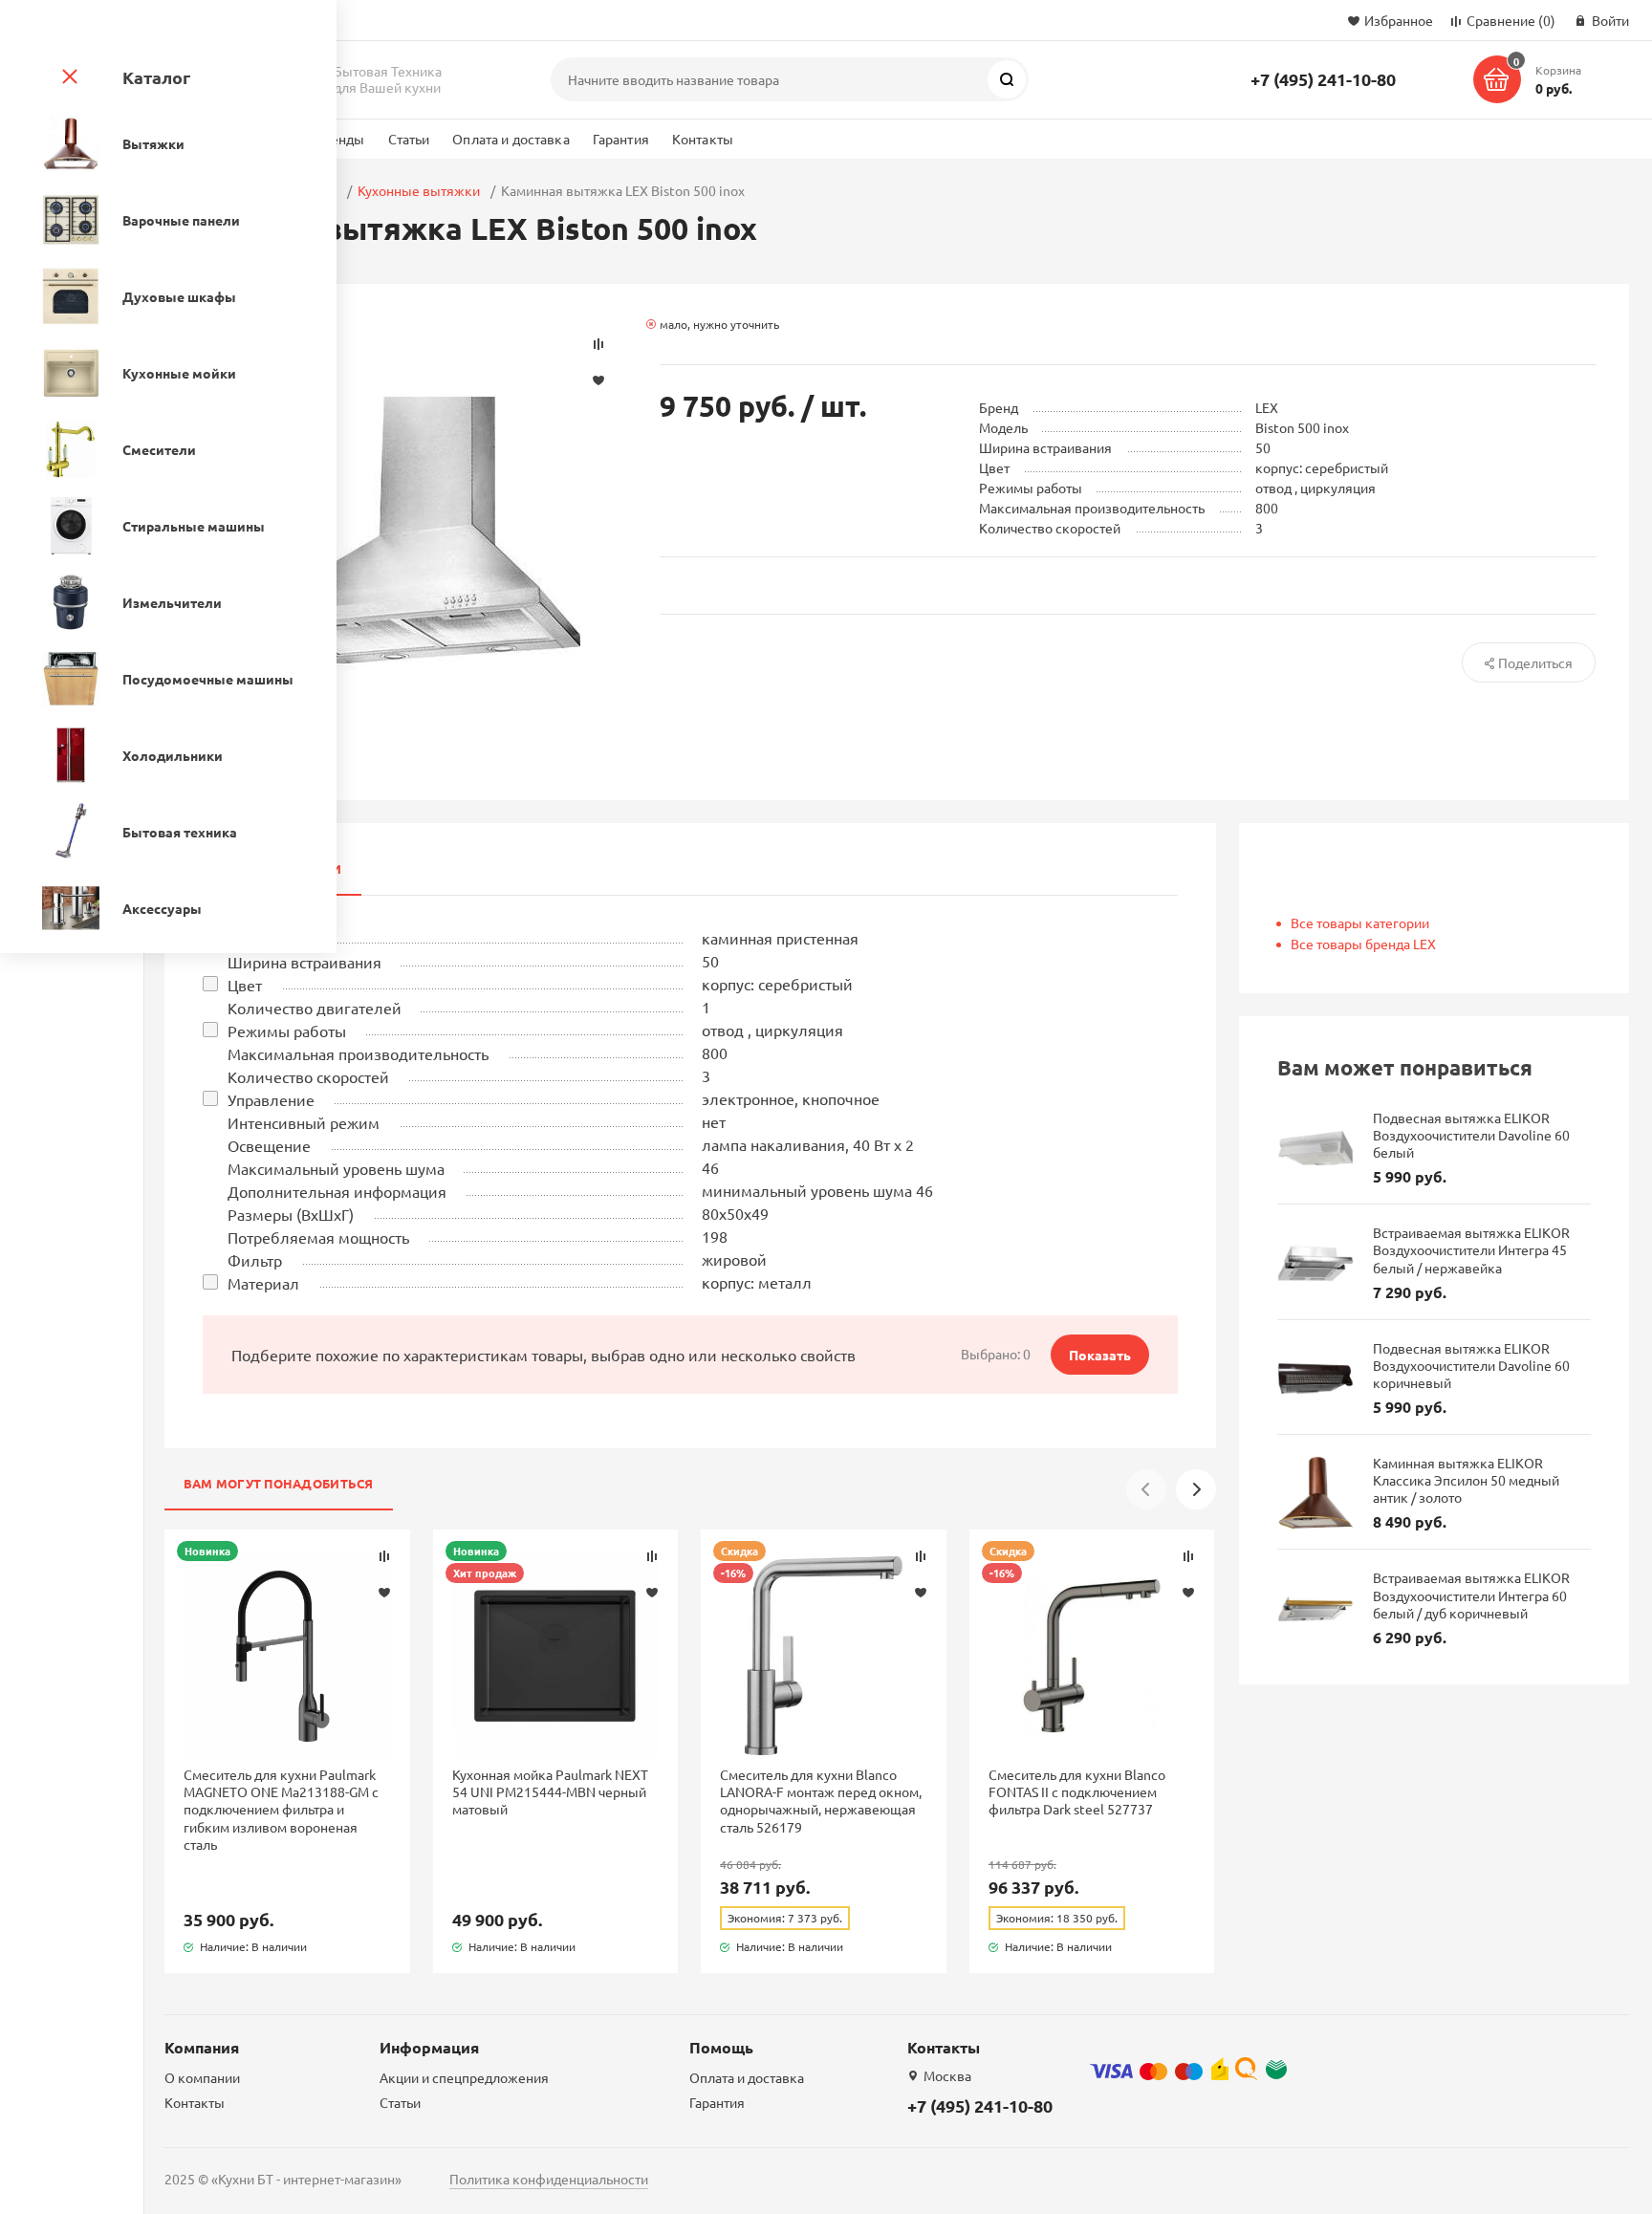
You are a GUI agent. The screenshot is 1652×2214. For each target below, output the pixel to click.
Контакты (703, 139)
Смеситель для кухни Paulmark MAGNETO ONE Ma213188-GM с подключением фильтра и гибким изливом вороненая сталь (281, 1809)
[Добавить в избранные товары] (384, 1592)
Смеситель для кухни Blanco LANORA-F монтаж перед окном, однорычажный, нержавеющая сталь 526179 (821, 1801)
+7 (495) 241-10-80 (1323, 79)
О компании (202, 2077)
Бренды (340, 139)
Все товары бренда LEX (1363, 944)
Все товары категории (1360, 922)
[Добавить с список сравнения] (384, 1556)
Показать (1100, 1355)
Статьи (409, 139)
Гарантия (621, 139)
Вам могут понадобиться (279, 1483)
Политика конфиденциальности (549, 2179)
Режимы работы (287, 1031)
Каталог (156, 77)
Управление (271, 1099)
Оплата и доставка (511, 139)
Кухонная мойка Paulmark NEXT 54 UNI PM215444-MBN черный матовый (550, 1791)
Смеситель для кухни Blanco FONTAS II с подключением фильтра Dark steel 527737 (1077, 1791)
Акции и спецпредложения (464, 2077)
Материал (263, 1283)
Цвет (245, 985)
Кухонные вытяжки (419, 190)
